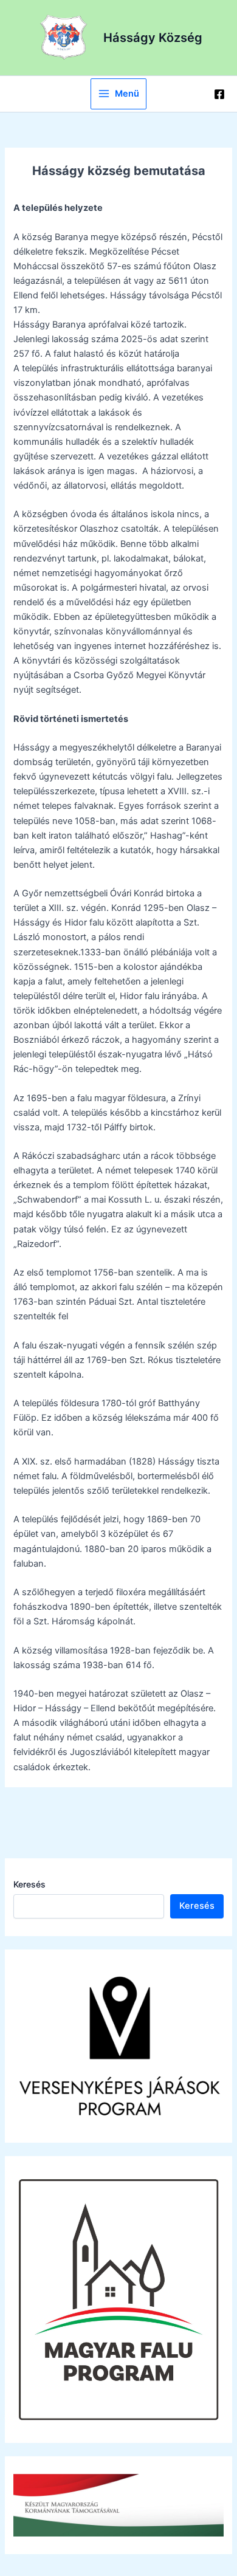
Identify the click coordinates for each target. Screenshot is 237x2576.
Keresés (29, 1884)
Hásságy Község (153, 38)
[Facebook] (219, 94)
